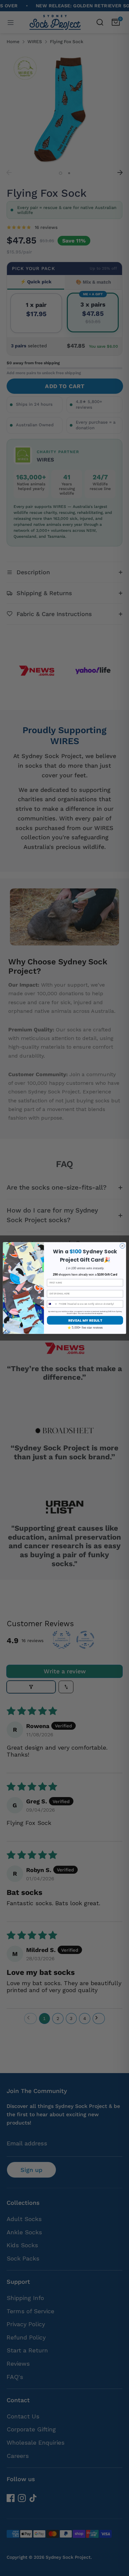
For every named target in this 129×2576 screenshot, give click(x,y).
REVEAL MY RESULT (85, 1320)
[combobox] (53, 1304)
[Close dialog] (122, 1246)
